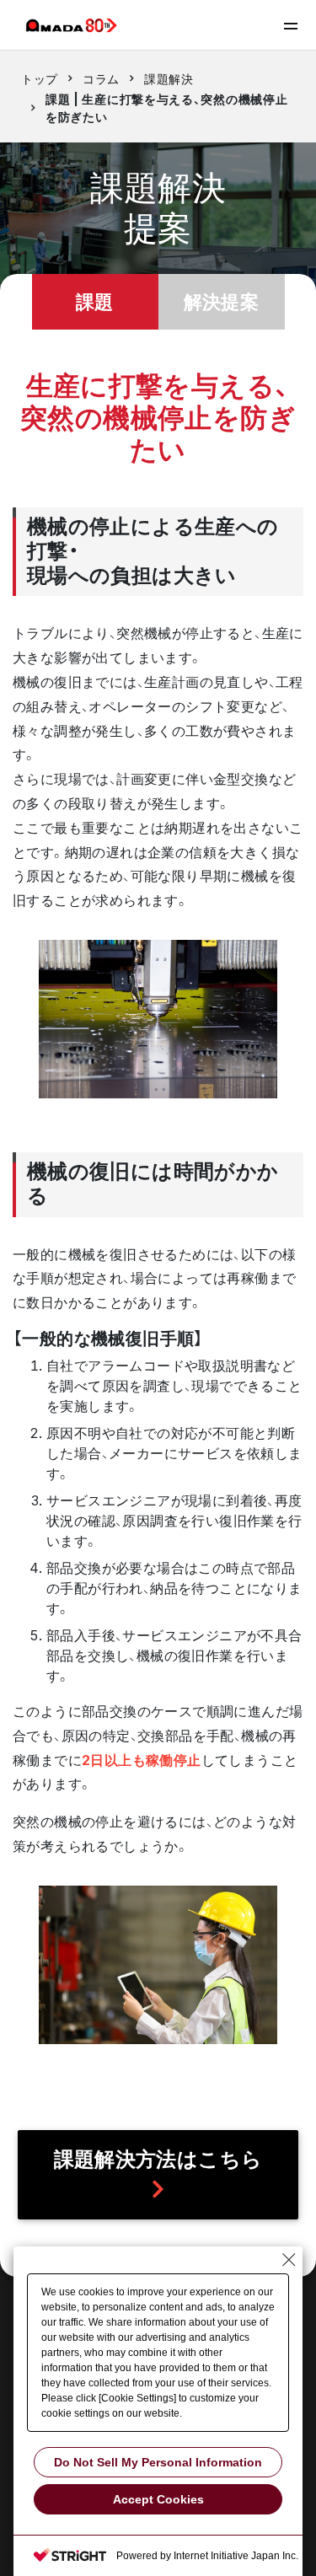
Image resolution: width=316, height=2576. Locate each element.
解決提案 (222, 301)
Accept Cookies (158, 2499)
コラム (101, 79)
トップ (40, 79)
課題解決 (169, 79)
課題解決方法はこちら (158, 2159)
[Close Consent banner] (289, 2260)
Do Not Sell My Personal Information (158, 2462)
